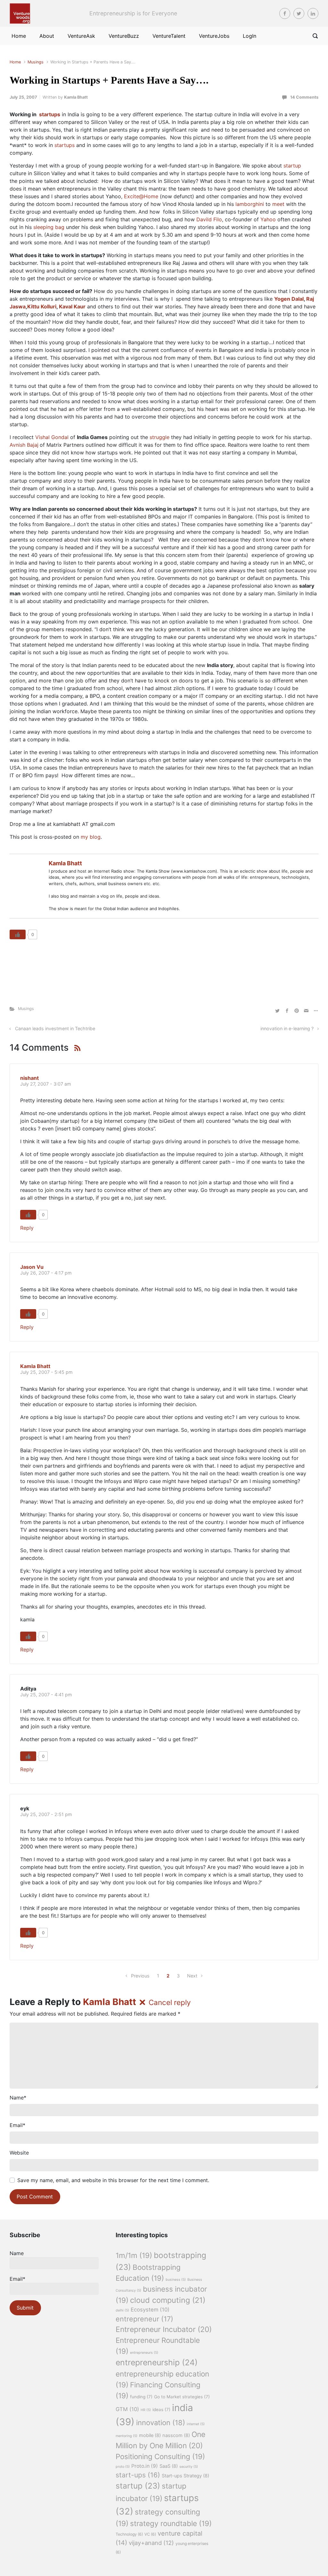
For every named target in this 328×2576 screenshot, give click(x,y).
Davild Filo (209, 219)
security (189, 2467)
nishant (29, 1078)
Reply (27, 1228)
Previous (140, 1976)
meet (278, 204)
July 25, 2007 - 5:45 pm (46, 1372)
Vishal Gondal (52, 437)
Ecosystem (150, 2310)
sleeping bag (49, 227)
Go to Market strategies (182, 2397)
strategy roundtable (171, 2523)
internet (196, 2424)
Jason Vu (32, 1267)
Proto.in (145, 2466)
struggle (160, 437)
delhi (122, 2310)
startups (65, 145)
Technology (129, 2534)
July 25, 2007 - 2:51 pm (46, 1814)
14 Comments (304, 97)
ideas (161, 2409)
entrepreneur (144, 2319)
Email (17, 2125)
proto (123, 2467)
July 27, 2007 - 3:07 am (46, 1084)
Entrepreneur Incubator (164, 2329)
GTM (127, 2409)
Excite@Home (141, 196)
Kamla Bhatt (76, 97)
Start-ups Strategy (185, 2476)
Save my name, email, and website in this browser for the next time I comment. (113, 2180)
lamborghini (250, 204)
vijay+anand (151, 2543)
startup (292, 166)
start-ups (138, 2475)
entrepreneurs (144, 2353)
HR (146, 2410)
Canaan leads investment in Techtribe (55, 1028)
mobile (150, 2435)
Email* (17, 2279)
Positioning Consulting (160, 2456)
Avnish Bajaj (24, 445)
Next (192, 1976)
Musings (36, 62)
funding (141, 2397)
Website (19, 2153)
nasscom (176, 2435)
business (176, 2280)
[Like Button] (18, 934)
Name (18, 2098)
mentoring (127, 2436)
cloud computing (168, 2300)
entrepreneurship (157, 2362)
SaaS (169, 2466)
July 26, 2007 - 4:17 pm (46, 1273)
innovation (161, 2423)
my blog (91, 837)
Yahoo (268, 219)
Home (15, 62)
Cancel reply (170, 2002)
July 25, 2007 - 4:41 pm (46, 1695)
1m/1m (134, 2255)
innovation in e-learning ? (287, 1028)
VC (150, 2534)
